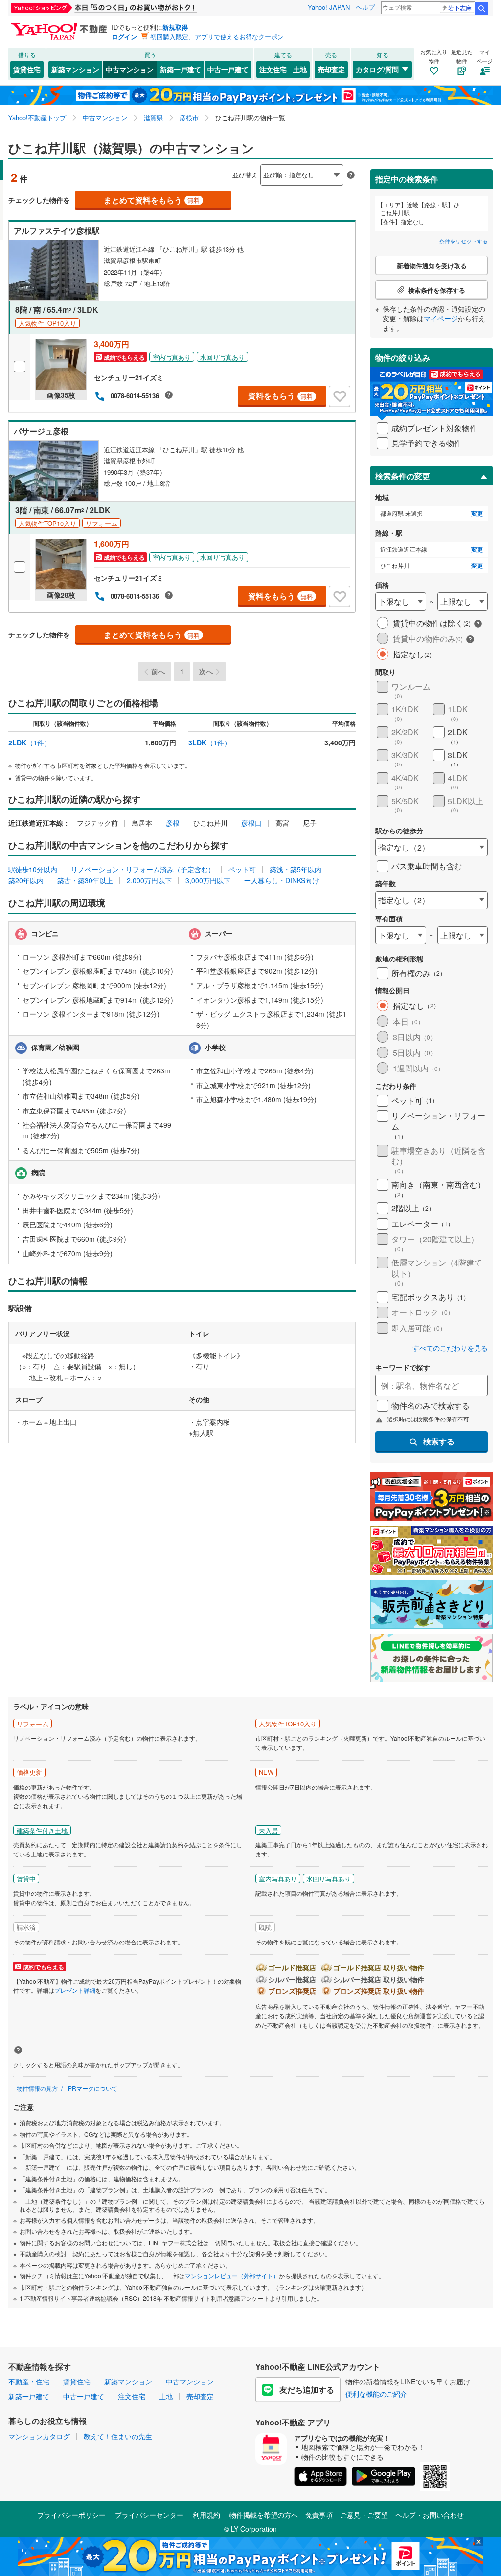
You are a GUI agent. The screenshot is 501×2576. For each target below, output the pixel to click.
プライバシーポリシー (71, 2515)
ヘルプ (365, 7)
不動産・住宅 (29, 2381)
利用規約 (206, 2515)
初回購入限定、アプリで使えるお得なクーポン (217, 36)
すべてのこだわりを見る (450, 1348)
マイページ (441, 318)
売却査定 (331, 69)
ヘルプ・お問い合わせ (430, 2515)
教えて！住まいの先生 (118, 2436)
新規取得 (175, 27)
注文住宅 (273, 69)
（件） (30, 742)
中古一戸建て (228, 69)
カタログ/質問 (377, 69)
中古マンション (130, 69)
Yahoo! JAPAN (329, 7)
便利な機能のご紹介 (376, 2394)
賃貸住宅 (27, 69)
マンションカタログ (39, 2436)
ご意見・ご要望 (364, 2515)
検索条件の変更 (403, 476)
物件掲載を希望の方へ (264, 2515)
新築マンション (75, 69)
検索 (481, 8)
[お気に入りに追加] (340, 396)
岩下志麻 (460, 8)
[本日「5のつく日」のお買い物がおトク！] (126, 8)
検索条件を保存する (258, 160)
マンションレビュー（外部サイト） (232, 2276)
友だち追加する (307, 2390)
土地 (300, 69)
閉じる (204, 167)
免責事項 (319, 2515)
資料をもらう (281, 396)
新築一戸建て (181, 69)
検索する (439, 1441)
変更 (477, 513)
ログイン (124, 36)
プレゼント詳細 (75, 1990)
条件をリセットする (464, 241)
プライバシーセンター (149, 2515)
